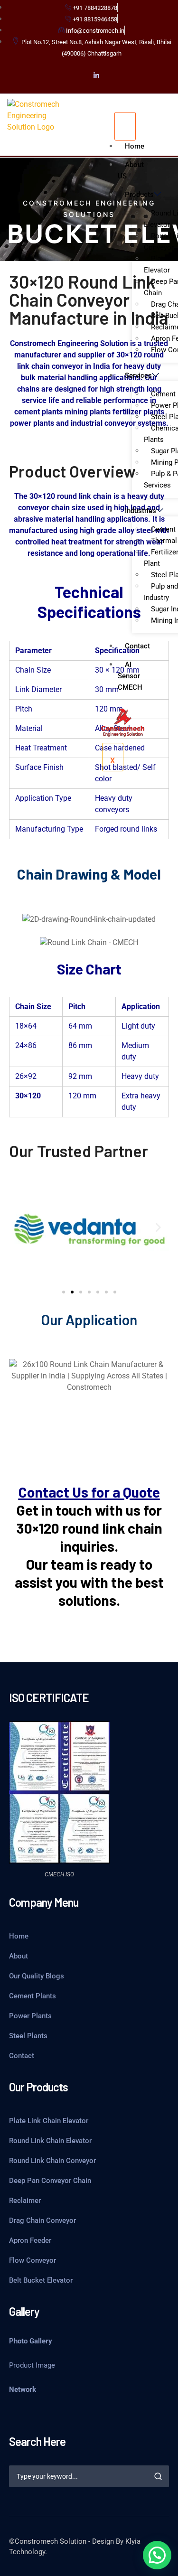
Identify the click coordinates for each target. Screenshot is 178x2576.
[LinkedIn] (96, 75)
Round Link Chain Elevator (50, 2141)
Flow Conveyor (33, 2260)
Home (135, 146)
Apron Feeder (30, 2240)
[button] (20, 1228)
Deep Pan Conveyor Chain (50, 2181)
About (19, 1956)
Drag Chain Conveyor (42, 2220)
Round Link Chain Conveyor (52, 2161)
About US (131, 170)
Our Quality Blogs (37, 1976)
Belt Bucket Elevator (41, 2280)
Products (139, 195)
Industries (141, 511)
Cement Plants (33, 1996)
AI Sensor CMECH (130, 676)
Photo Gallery (31, 2341)
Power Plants (30, 2016)
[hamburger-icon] (125, 126)
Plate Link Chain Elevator (49, 2121)
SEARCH (158, 2476)
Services (138, 375)
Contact (137, 646)
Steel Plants (28, 2036)
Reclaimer (25, 2201)
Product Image (32, 2365)
